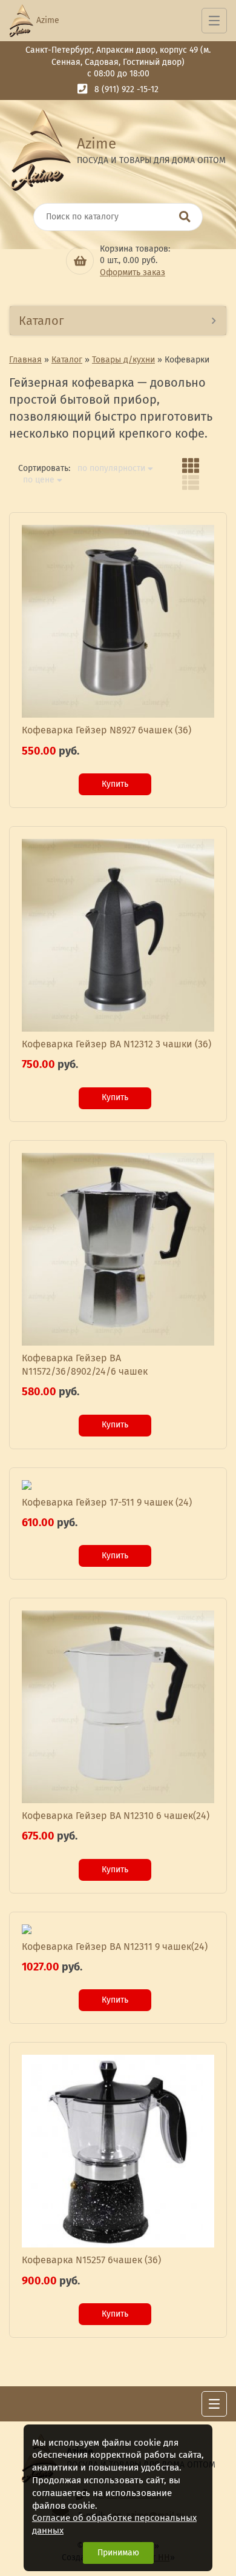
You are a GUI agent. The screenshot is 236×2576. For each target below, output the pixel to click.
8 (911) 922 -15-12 (126, 89)
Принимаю (118, 2553)
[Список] (191, 482)
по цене (39, 480)
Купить (115, 784)
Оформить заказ (133, 272)
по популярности (111, 469)
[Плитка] (191, 465)
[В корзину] (80, 261)
